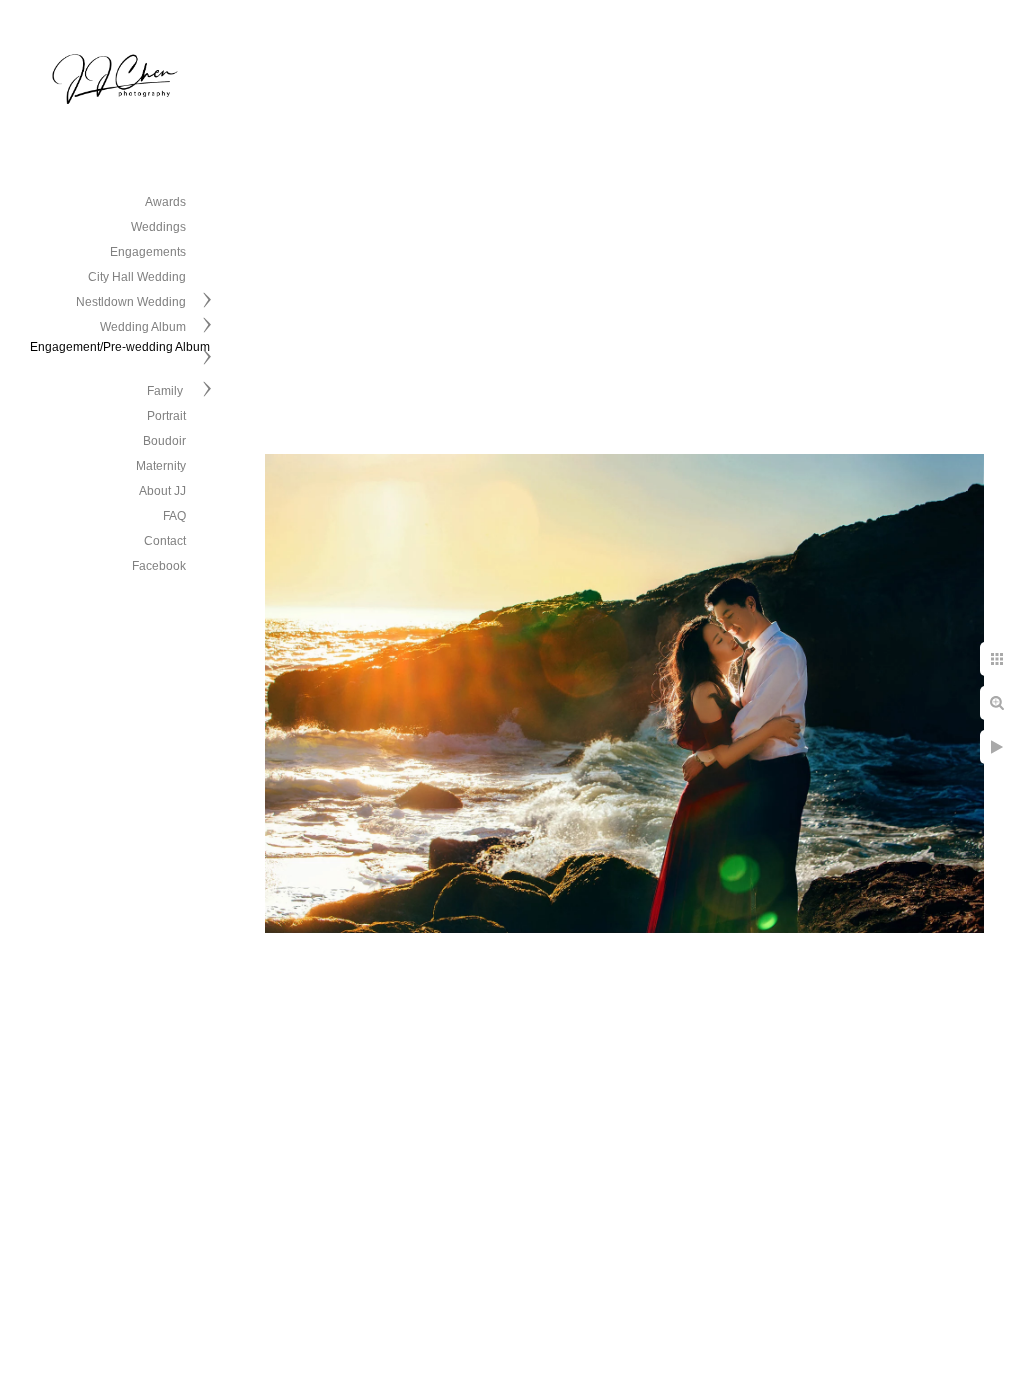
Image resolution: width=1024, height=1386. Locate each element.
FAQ (174, 516)
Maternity (161, 466)
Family (166, 391)
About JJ (162, 491)
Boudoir (164, 441)
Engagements (148, 252)
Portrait (166, 416)
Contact (165, 541)
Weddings (158, 227)
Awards (165, 202)
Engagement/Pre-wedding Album (120, 347)
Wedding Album (143, 327)
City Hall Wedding (137, 277)
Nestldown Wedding (131, 302)
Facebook (159, 566)
